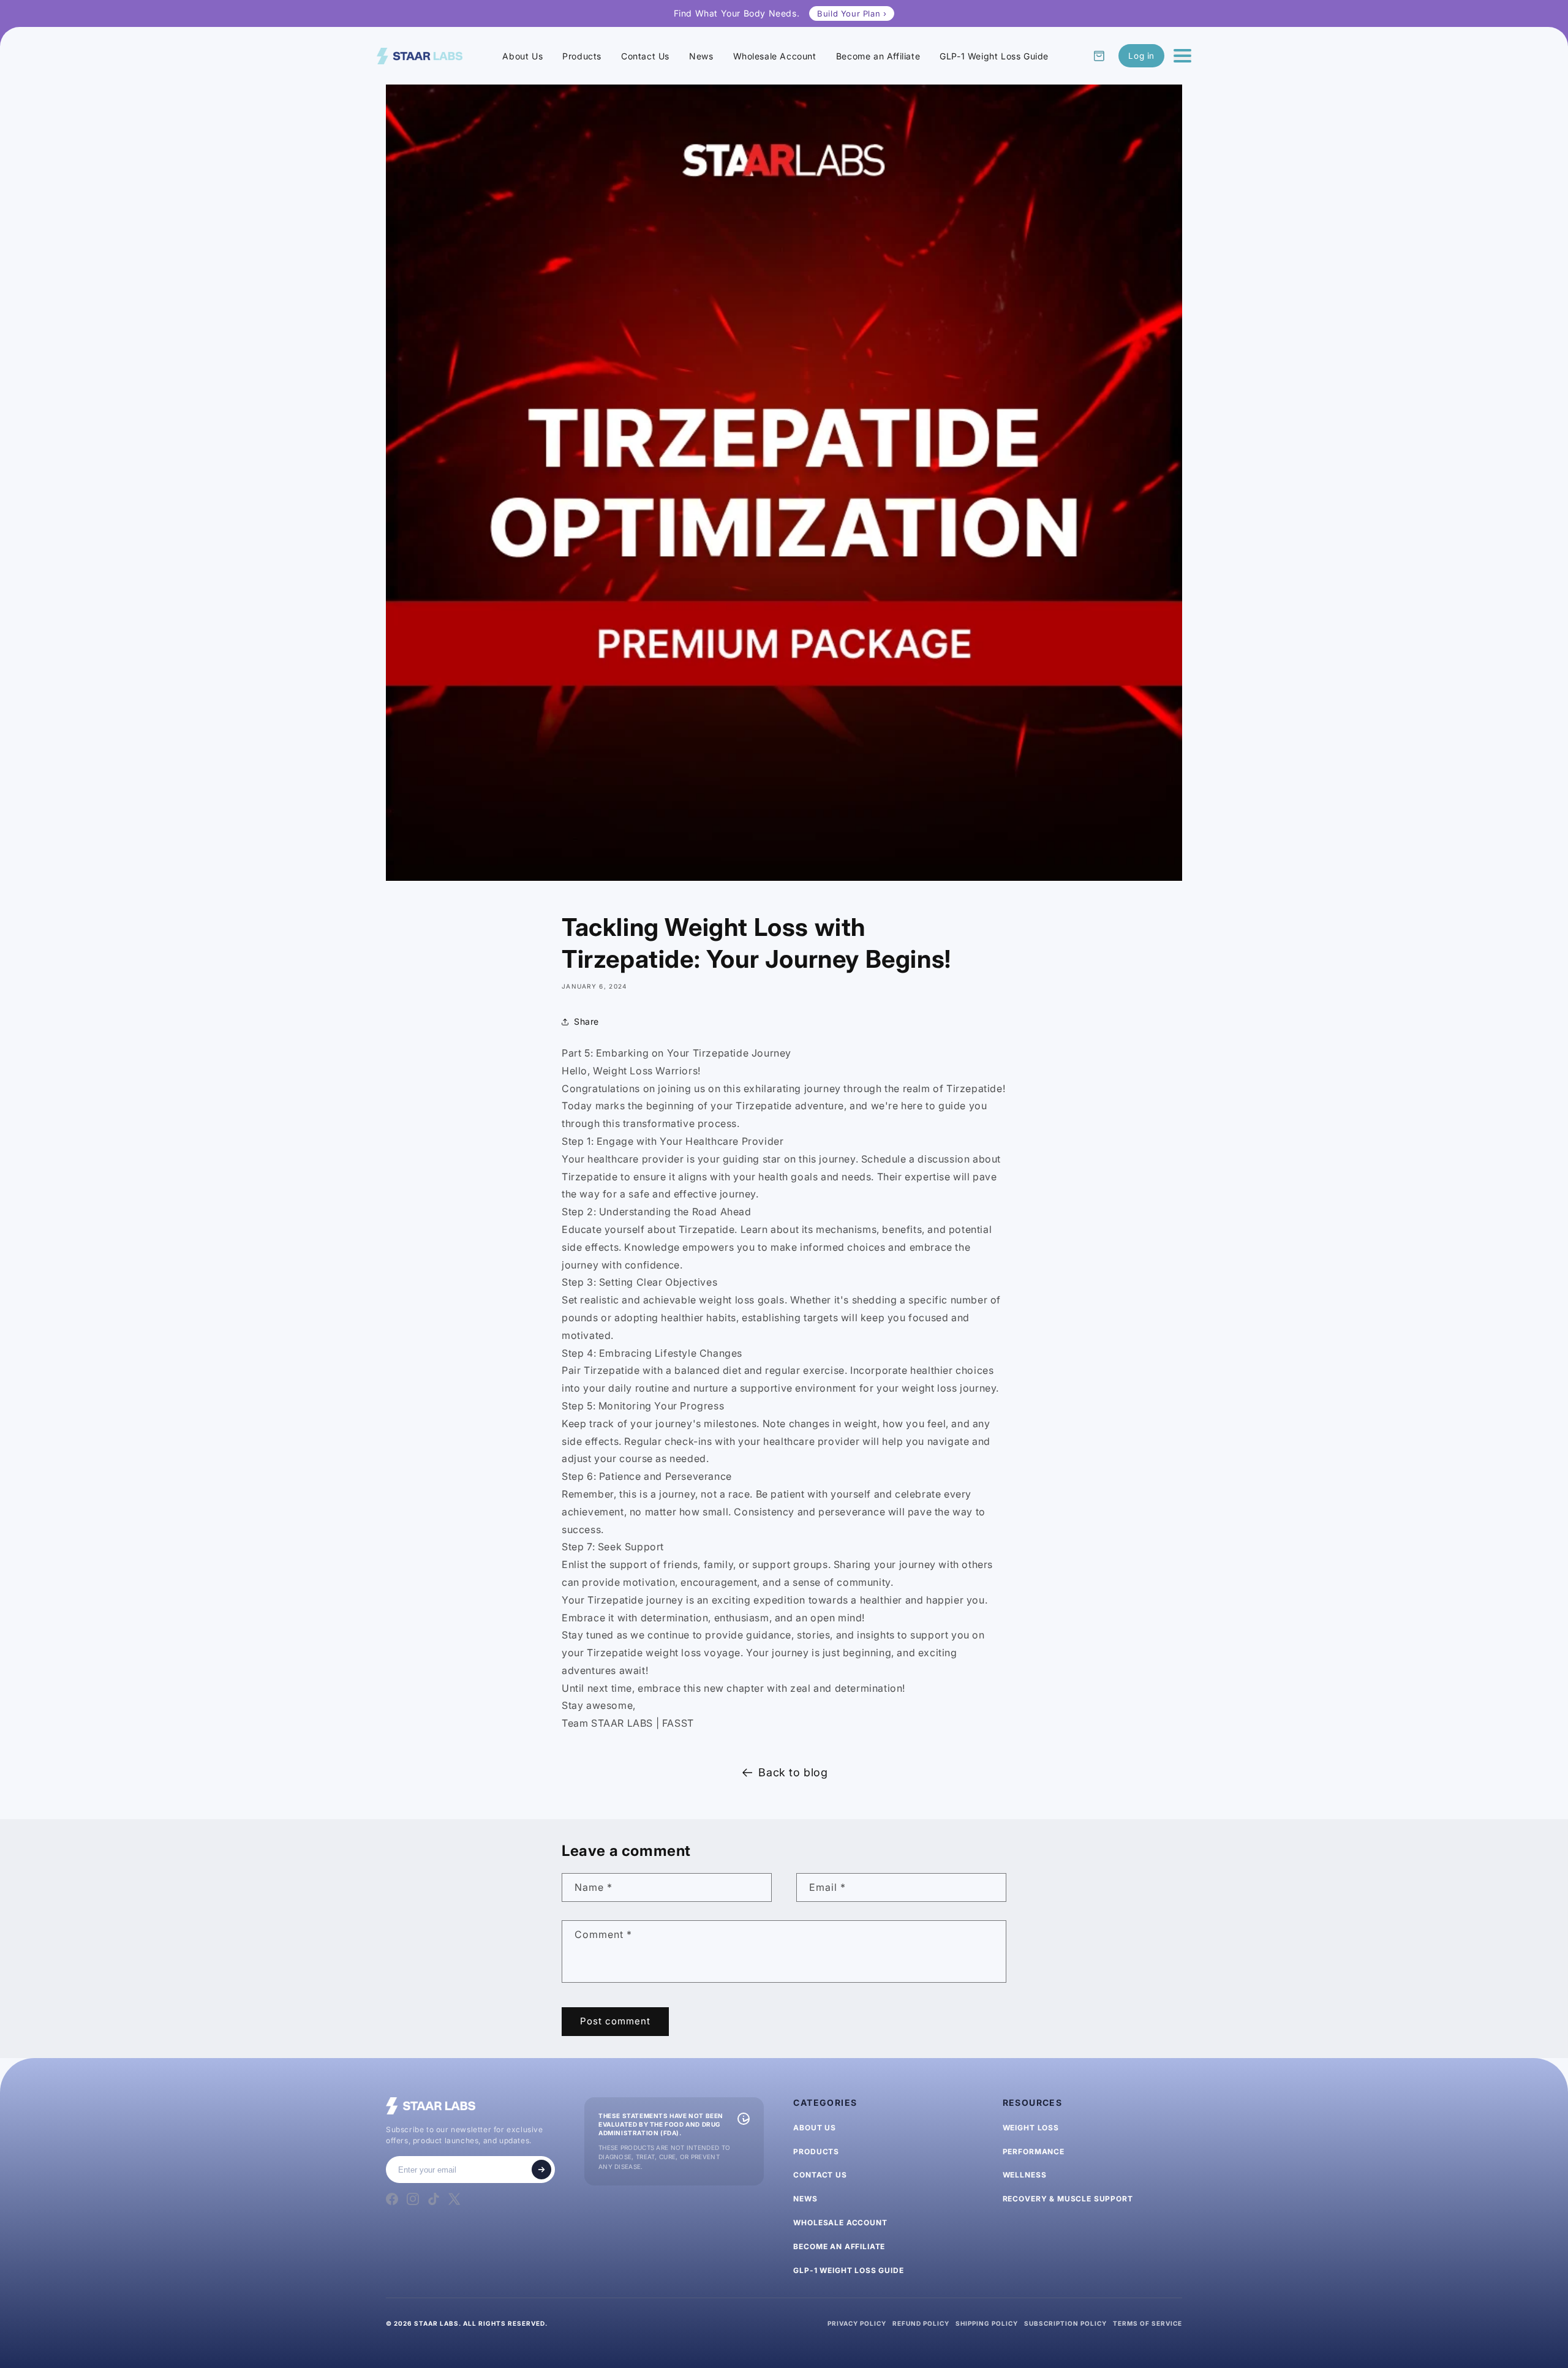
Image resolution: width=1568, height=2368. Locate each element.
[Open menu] (1182, 56)
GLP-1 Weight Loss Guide (994, 56)
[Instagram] (413, 2199)
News (701, 56)
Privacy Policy (857, 2323)
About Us (522, 56)
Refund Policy (921, 2323)
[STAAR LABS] (420, 56)
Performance (1034, 2151)
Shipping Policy (987, 2323)
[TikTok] (434, 2199)
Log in (1141, 56)
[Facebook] (392, 2199)
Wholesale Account (775, 56)
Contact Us (645, 56)
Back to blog (793, 1772)
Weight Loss (1031, 2128)
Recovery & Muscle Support (1068, 2199)
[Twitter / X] (454, 2199)
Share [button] (586, 1021)
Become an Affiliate (878, 56)
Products (582, 56)
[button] (1099, 56)
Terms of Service (1148, 2323)
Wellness (1025, 2175)
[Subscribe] (541, 2170)
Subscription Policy (1065, 2323)
